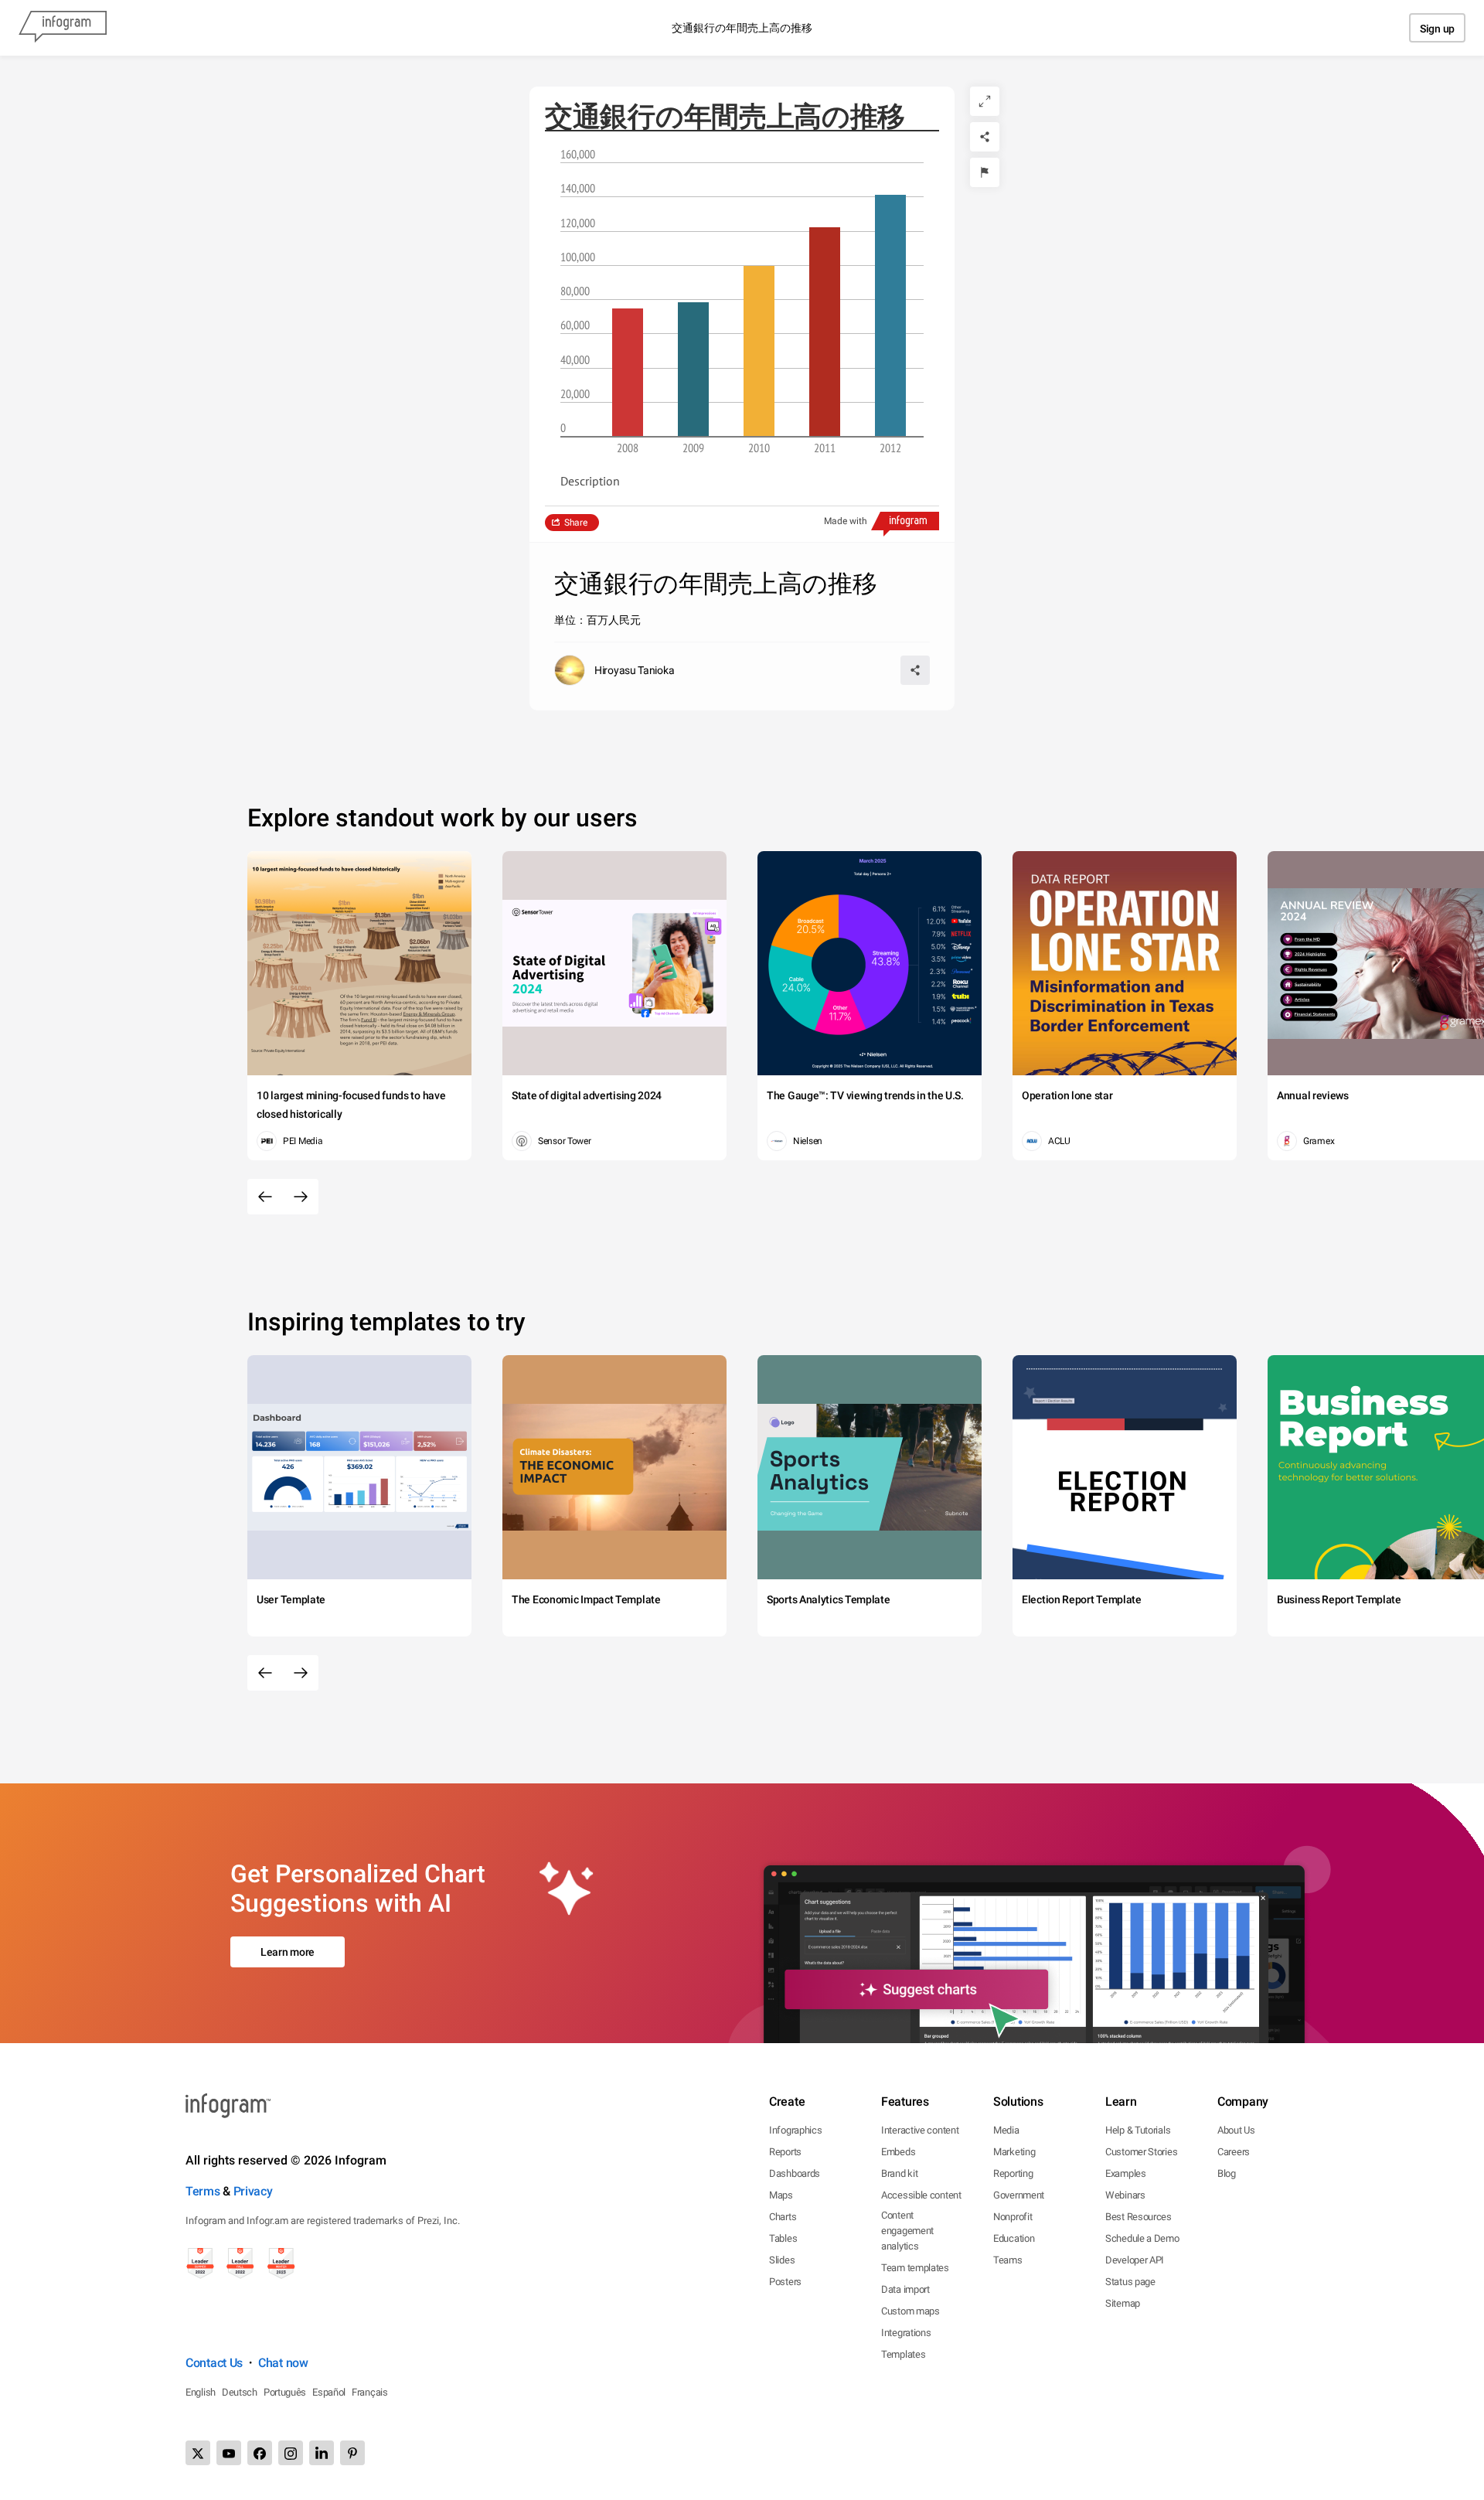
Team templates (915, 2268)
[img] (628, 372)
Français (370, 2392)
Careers (1234, 2152)
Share (576, 523)
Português (285, 2392)
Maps (781, 2195)
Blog (1227, 2173)
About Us (1236, 2130)
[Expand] (985, 101)
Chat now (283, 2363)
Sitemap (1123, 2303)
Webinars (1125, 2195)
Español (329, 2392)
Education (1014, 2238)
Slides (782, 2260)
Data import (905, 2289)
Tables (783, 2238)
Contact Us (214, 2363)
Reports (785, 2152)
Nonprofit (1013, 2217)
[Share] (985, 137)
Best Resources (1139, 2217)
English (201, 2392)
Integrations (906, 2333)
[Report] (985, 172)
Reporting (1013, 2173)
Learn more (288, 1952)
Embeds (898, 2152)
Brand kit (899, 2173)
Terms (203, 2191)
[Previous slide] (265, 1197)
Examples (1126, 2173)
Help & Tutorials (1138, 2130)
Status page (1130, 2282)
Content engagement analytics (907, 2231)
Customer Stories (1141, 2152)
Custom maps (910, 2311)
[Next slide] (301, 1197)
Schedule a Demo (1142, 2238)
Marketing (1014, 2152)
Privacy (253, 2191)
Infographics (795, 2130)
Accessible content (921, 2195)
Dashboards (795, 2173)
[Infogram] (63, 28)
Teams (1008, 2260)
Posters (785, 2282)
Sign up (1437, 29)
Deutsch (240, 2392)
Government (1019, 2195)
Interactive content (920, 2130)
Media (1006, 2130)
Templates (903, 2354)
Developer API (1135, 2260)
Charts (783, 2217)
